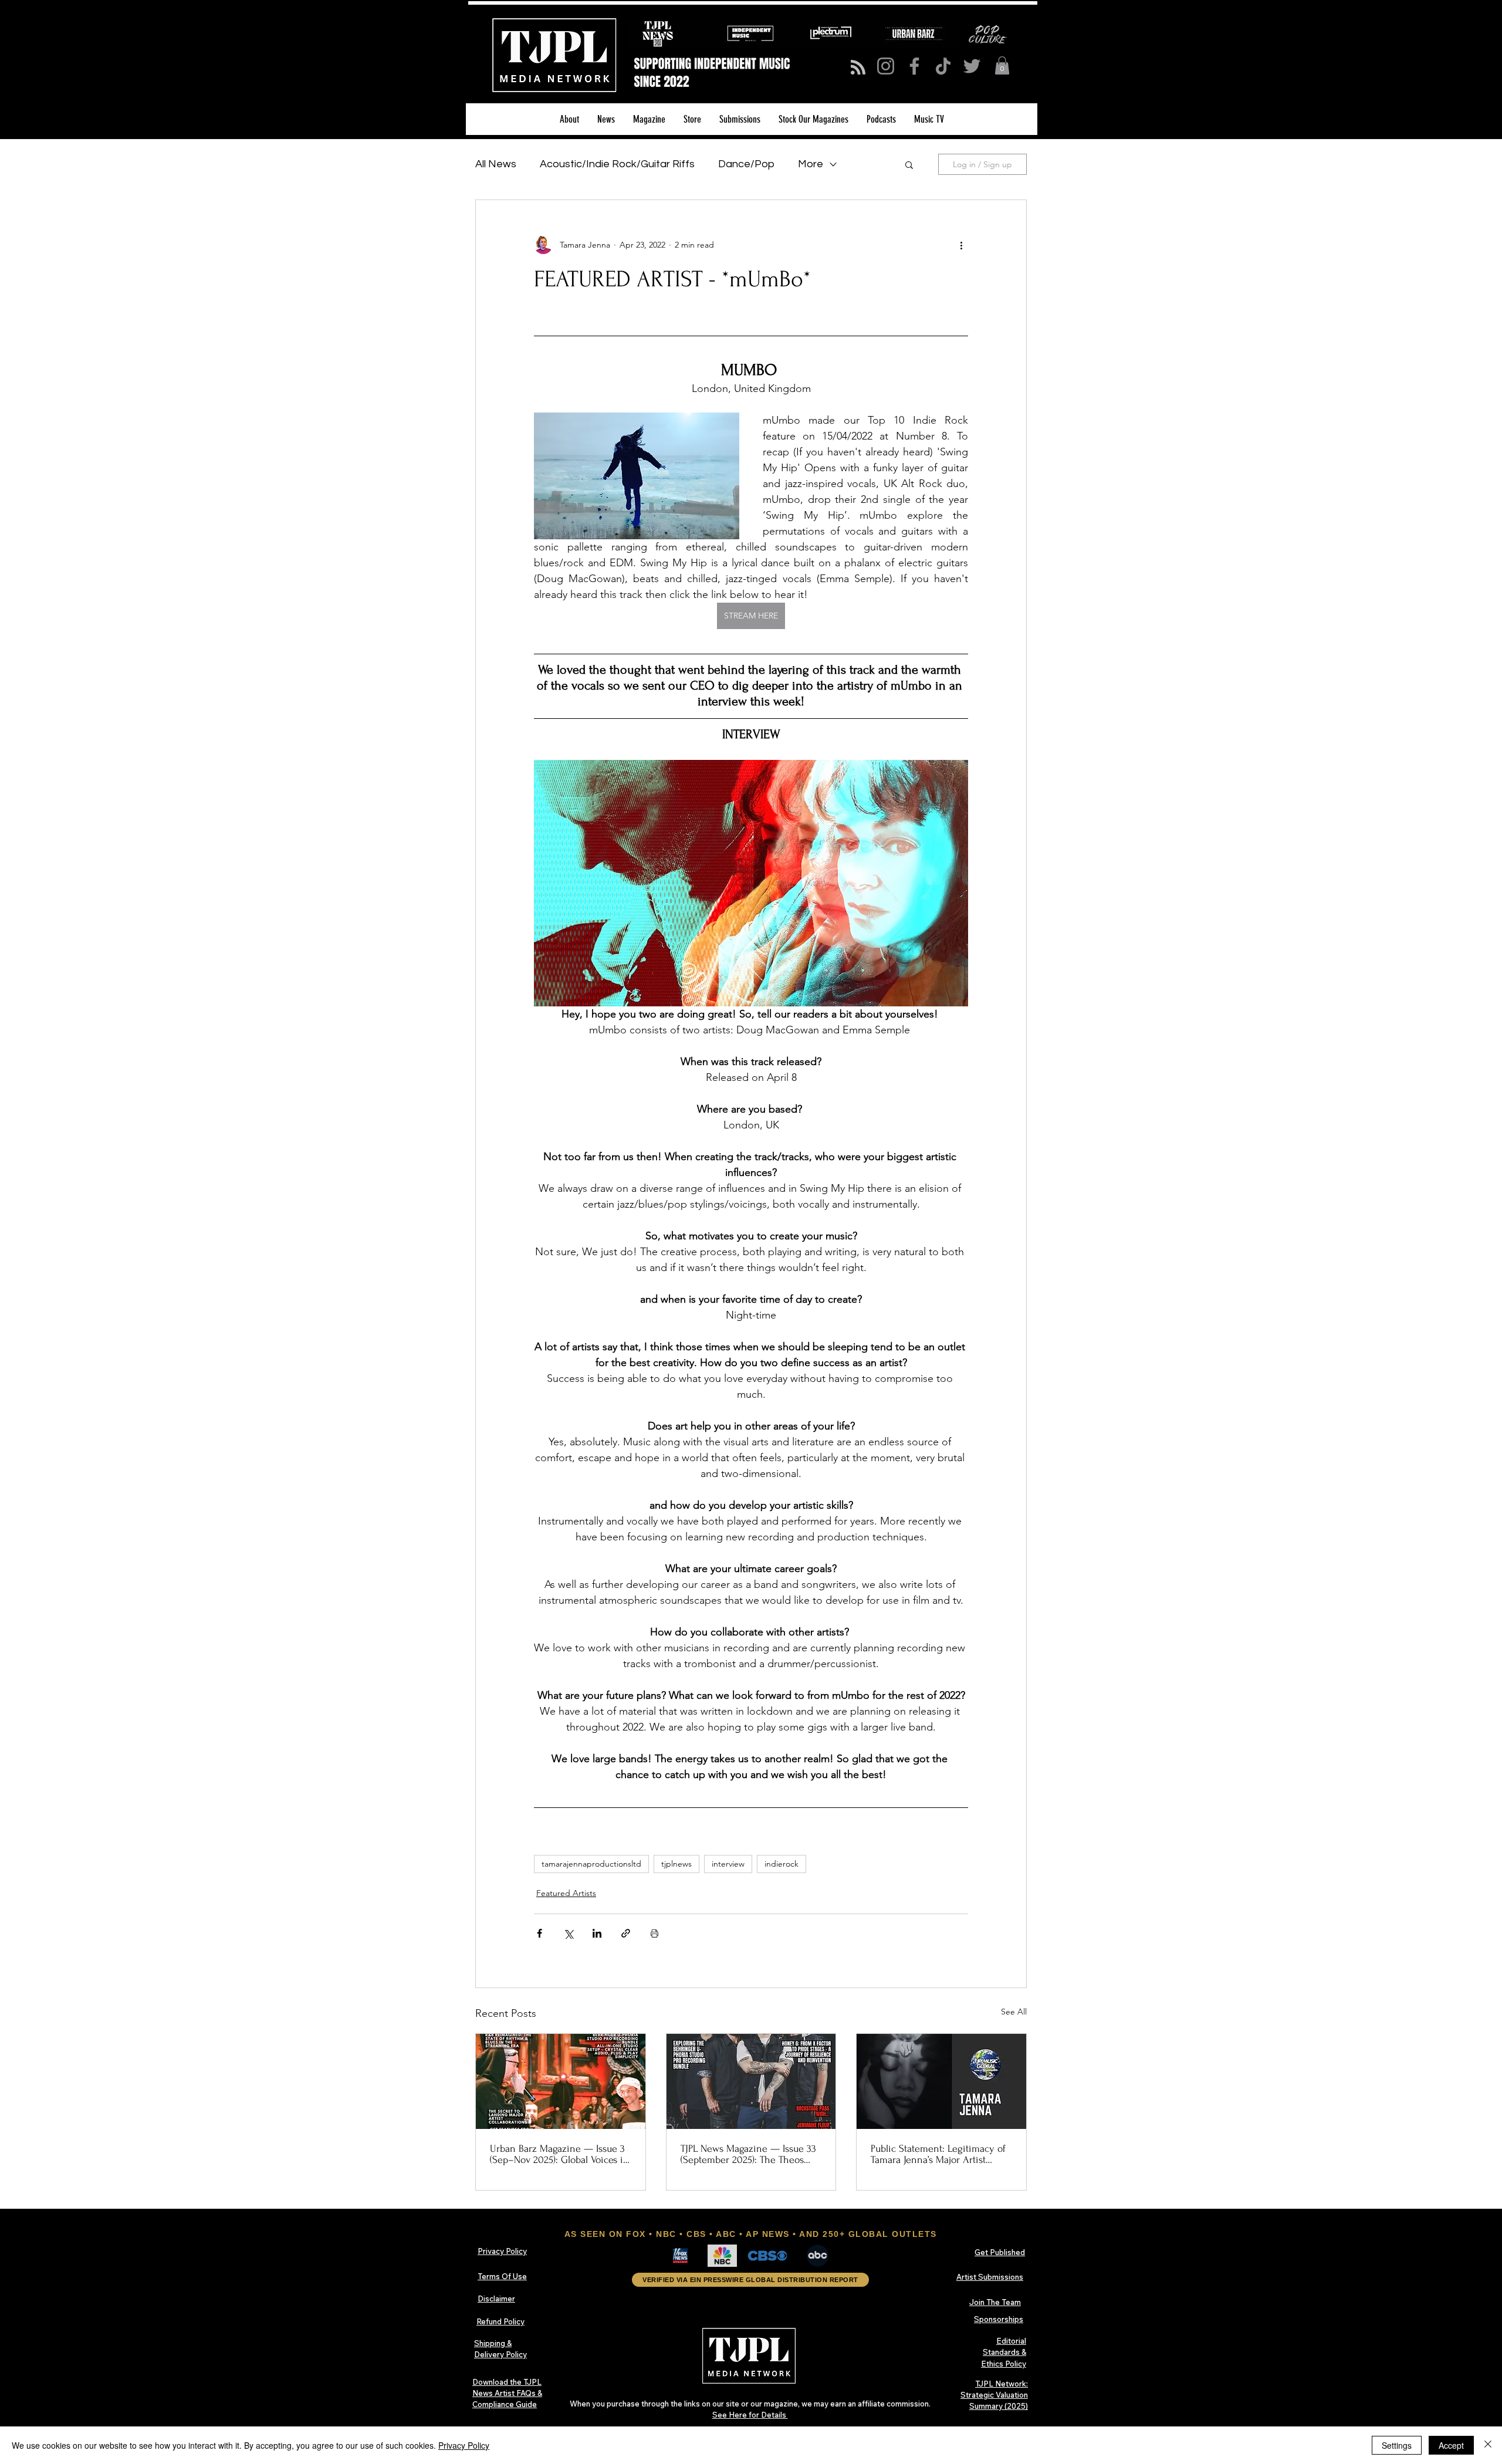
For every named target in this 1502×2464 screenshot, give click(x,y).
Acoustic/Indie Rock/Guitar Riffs (617, 164)
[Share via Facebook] (539, 1933)
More (811, 164)
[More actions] (961, 245)
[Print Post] (654, 1933)
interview (728, 1864)
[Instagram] (886, 66)
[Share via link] (626, 1933)
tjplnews (676, 1864)
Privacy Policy (464, 2445)
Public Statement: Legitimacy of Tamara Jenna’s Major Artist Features (938, 2154)
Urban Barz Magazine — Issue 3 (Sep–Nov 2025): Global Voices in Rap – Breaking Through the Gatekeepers (559, 2154)
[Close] (1488, 2445)
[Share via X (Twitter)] (568, 1933)
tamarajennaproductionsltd (591, 1864)
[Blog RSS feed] (858, 68)
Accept (1451, 2445)
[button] (1002, 65)
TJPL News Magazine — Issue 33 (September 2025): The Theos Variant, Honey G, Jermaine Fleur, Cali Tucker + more (750, 2154)
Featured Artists (566, 1893)
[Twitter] (972, 66)
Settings (1397, 2445)
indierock (782, 1864)
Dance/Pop (746, 164)
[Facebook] (914, 66)
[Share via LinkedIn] (597, 1933)
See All (1014, 2012)
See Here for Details (750, 2415)
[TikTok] (943, 66)
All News (496, 164)
